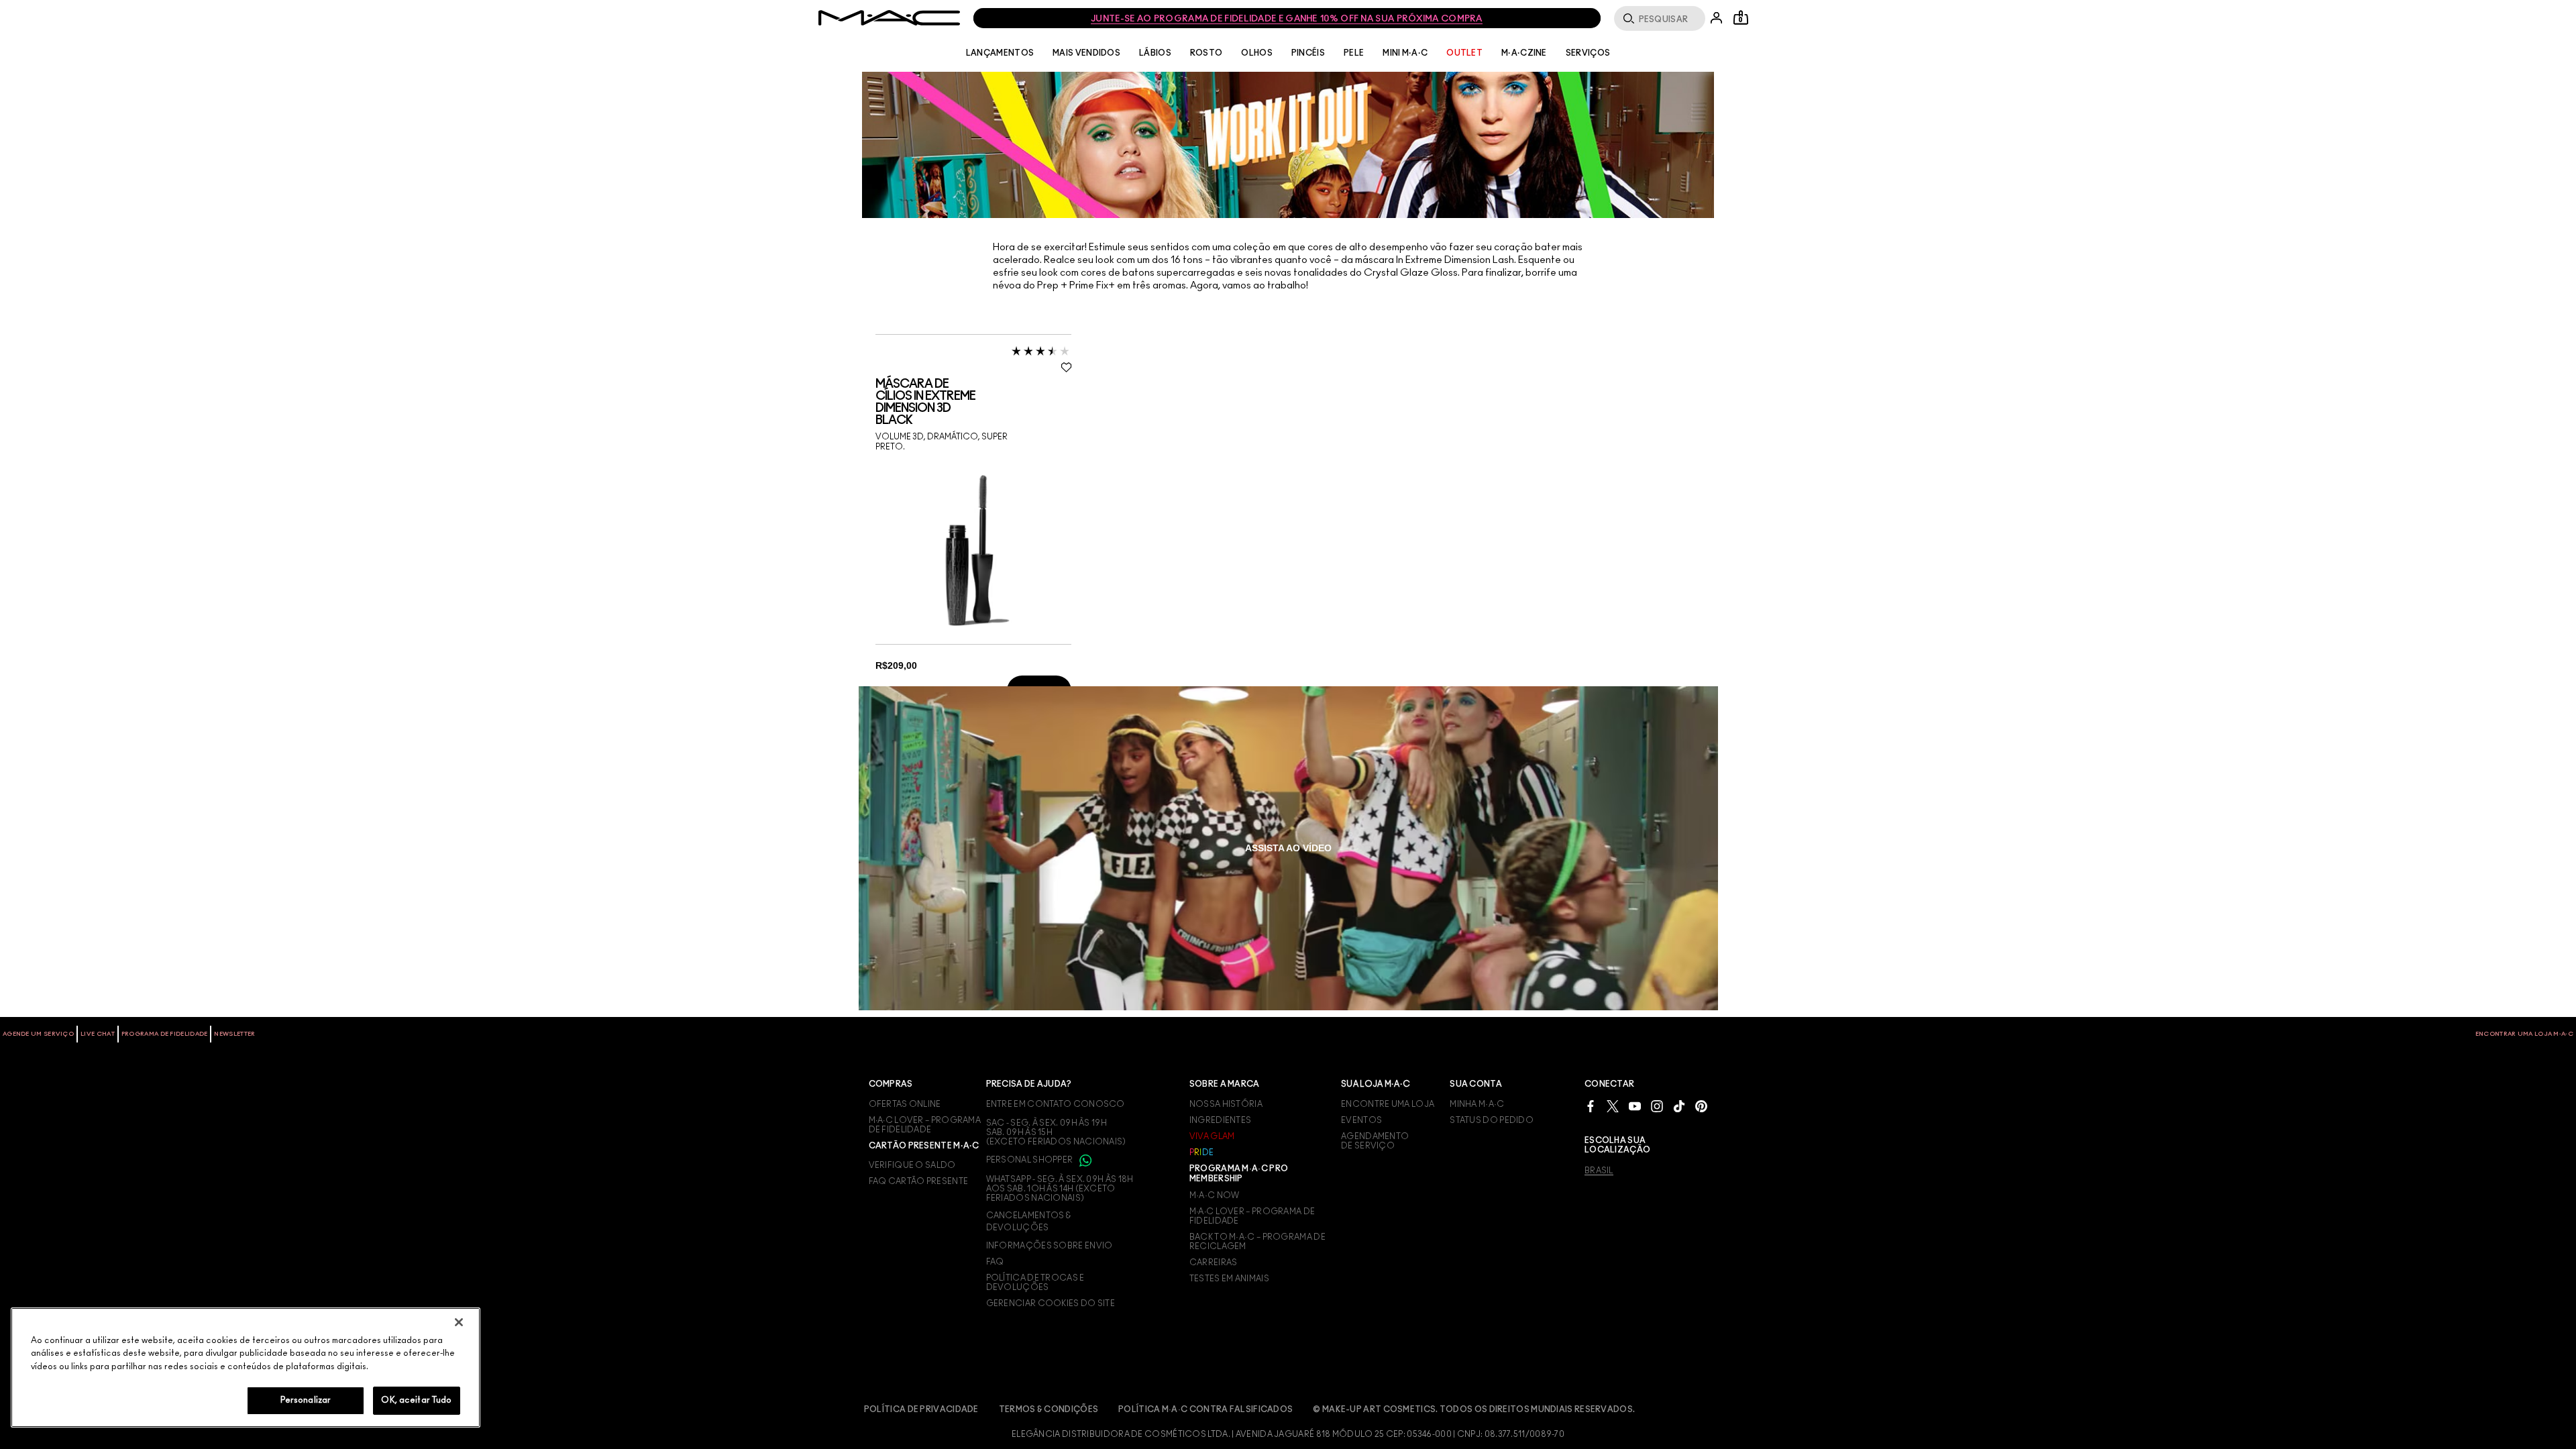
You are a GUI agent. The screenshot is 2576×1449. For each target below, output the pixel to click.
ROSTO (1206, 53)
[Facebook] (1591, 1106)
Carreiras (1214, 1263)
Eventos (1361, 1120)
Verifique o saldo (912, 1165)
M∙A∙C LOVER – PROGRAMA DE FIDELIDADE (925, 1125)
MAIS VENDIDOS (1086, 53)
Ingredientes (1221, 1120)
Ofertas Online (905, 1104)
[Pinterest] (1701, 1106)
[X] (1613, 1106)
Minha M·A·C (1477, 1104)
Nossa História (1226, 1104)
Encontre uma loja (1388, 1104)
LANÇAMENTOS (1000, 53)
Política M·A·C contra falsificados (1205, 1409)
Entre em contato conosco (1056, 1104)
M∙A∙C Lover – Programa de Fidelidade (1252, 1216)
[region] (246, 1367)
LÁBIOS (1155, 53)
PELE (1354, 53)
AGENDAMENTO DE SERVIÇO (1375, 1141)
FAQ (995, 1262)
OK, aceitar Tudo (416, 1400)
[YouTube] (1635, 1106)
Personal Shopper (1030, 1160)
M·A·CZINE (1524, 53)
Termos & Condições (1049, 1409)
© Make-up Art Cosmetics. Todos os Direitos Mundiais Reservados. (1474, 1409)
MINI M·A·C (1405, 53)
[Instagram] (1657, 1106)
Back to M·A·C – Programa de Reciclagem (1257, 1242)
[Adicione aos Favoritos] (1066, 367)
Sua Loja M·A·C (1376, 1084)
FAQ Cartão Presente (919, 1181)
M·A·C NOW (1215, 1195)
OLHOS (1257, 53)
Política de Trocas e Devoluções (1035, 1283)
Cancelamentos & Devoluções (1029, 1222)
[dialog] (974, 402)
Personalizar (306, 1400)
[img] (969, 549)
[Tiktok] (1679, 1106)
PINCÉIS (1308, 53)
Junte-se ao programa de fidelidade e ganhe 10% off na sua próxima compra (1287, 19)
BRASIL (1599, 1171)
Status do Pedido (1492, 1120)
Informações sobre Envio (1050, 1246)
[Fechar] (459, 1322)
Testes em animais (1229, 1279)
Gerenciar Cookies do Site (1051, 1303)
